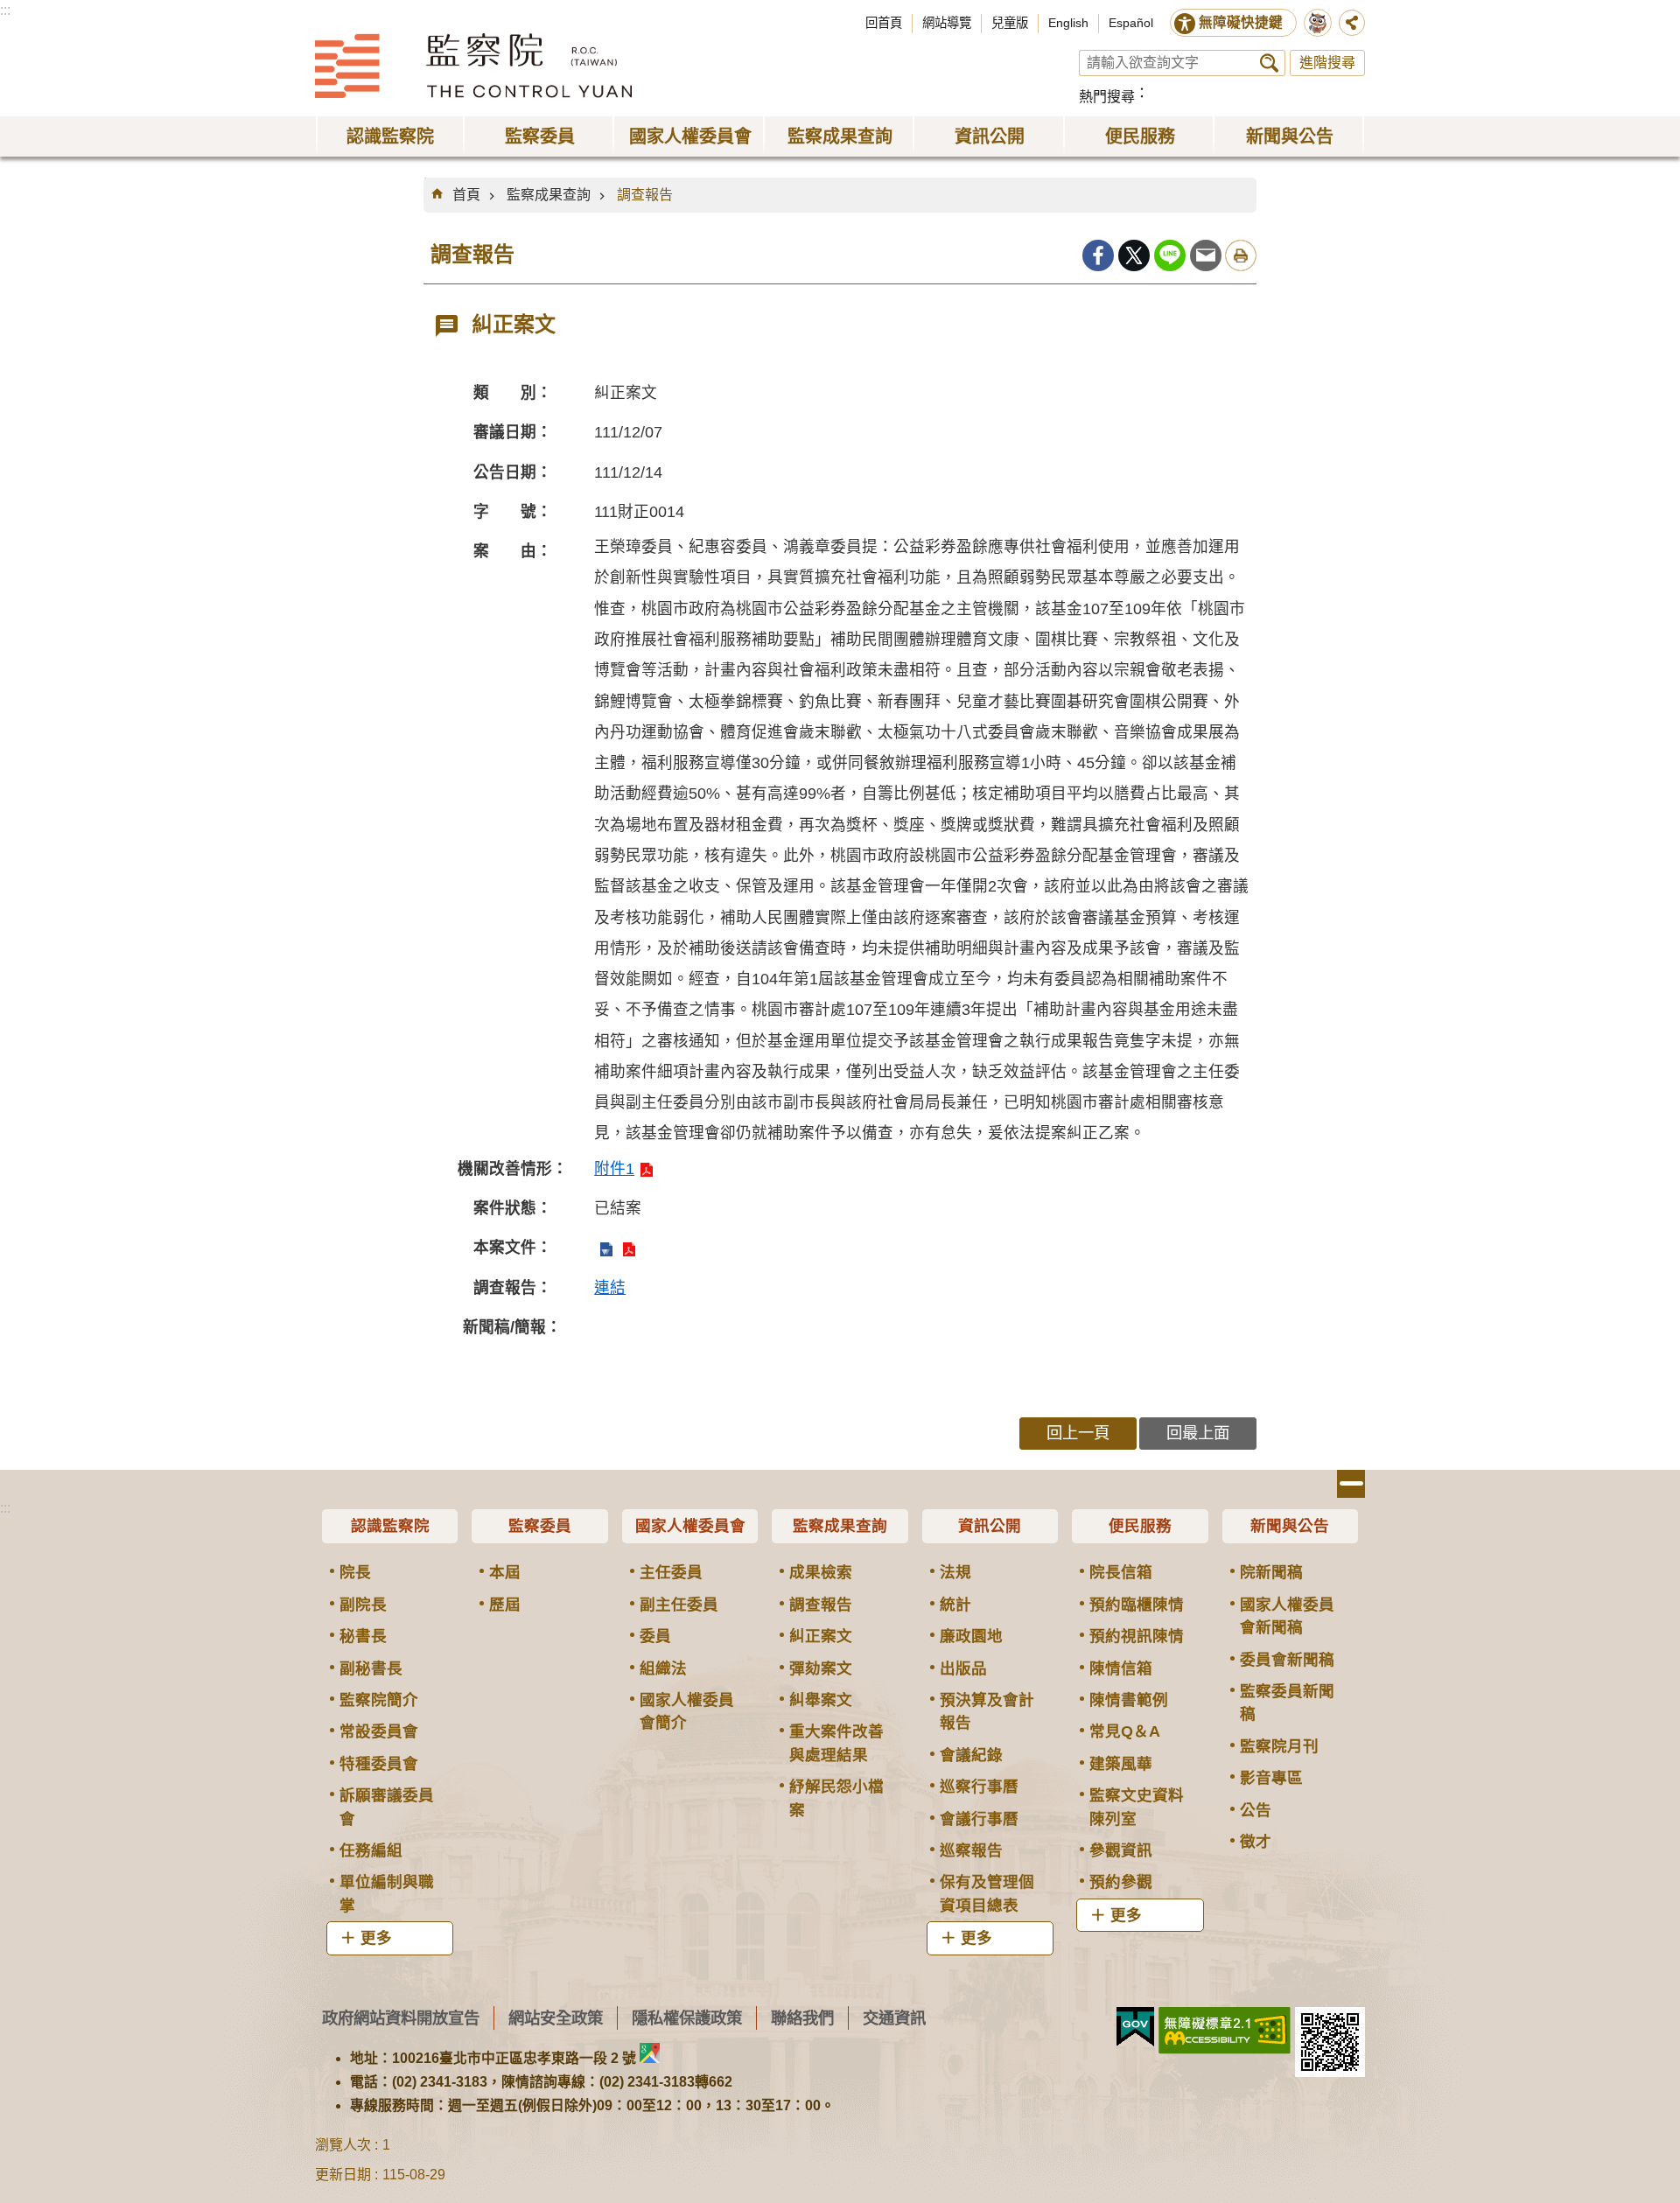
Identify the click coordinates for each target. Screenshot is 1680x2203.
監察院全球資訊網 (473, 66)
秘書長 (363, 1636)
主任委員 (671, 1572)
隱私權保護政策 (687, 2018)
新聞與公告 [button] (1290, 136)
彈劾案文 (821, 1668)
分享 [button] (1352, 23)
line (1170, 255)
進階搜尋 (1327, 63)
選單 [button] (1351, 1484)
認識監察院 (390, 1526)
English (1068, 23)
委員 (655, 1636)
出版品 (963, 1668)
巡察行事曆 (979, 1787)
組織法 (663, 1668)
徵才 (1256, 1842)
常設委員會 (379, 1731)
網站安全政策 (556, 2018)
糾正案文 (821, 1636)
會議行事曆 (979, 1819)
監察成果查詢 (549, 195)
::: (5, 10)
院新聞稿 (1271, 1572)
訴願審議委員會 (387, 1807)
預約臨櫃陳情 (1137, 1605)
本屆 (505, 1572)
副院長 (363, 1605)
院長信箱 (1121, 1572)
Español (1131, 23)
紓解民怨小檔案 (836, 1798)
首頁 (466, 195)
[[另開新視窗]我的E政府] (1135, 2027)
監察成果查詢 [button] (840, 136)
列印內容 (1241, 255)
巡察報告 (971, 1850)
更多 (376, 1938)
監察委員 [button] (540, 136)
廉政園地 (971, 1636)
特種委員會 (379, 1764)
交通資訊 (894, 2018)
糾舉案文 (821, 1700)
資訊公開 (990, 1526)
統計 (955, 1605)
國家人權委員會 (690, 1526)
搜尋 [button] (1269, 63)
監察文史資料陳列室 (1137, 1807)
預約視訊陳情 (1137, 1636)
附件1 (614, 1169)
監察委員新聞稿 (1287, 1703)
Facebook (1098, 255)
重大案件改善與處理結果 (836, 1743)
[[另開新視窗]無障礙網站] (1225, 2031)
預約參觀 (1121, 1882)
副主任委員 (679, 1605)
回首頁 (884, 23)
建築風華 (1121, 1764)
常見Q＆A (1125, 1731)
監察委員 (540, 1526)
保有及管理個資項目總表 (987, 1893)
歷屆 (505, 1605)
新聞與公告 (1290, 1526)
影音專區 (1271, 1778)
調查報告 (645, 195)
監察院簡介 (379, 1700)
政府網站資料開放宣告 (401, 2018)
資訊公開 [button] (990, 136)
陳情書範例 (1129, 1700)
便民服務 (1140, 1526)
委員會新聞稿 (1287, 1660)
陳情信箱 (1121, 1668)
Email (1206, 255)
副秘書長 (371, 1668)
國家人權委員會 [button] (690, 136)
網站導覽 (947, 23)
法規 (955, 1572)
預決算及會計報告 (987, 1711)
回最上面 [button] (1198, 1433)
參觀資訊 (1121, 1850)
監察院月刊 (1279, 1746)
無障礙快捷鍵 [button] (1241, 22)
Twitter (1134, 255)
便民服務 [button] (1140, 136)
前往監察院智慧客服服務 (1318, 23)
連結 (610, 1288)
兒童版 (1010, 23)
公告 (1256, 1810)
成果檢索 (821, 1572)
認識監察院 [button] (390, 136)
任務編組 (371, 1850)
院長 (355, 1572)
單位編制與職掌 (387, 1893)
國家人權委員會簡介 (687, 1711)
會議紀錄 (971, 1755)
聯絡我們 (802, 2018)
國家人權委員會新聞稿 (1287, 1616)
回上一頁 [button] (1078, 1433)
